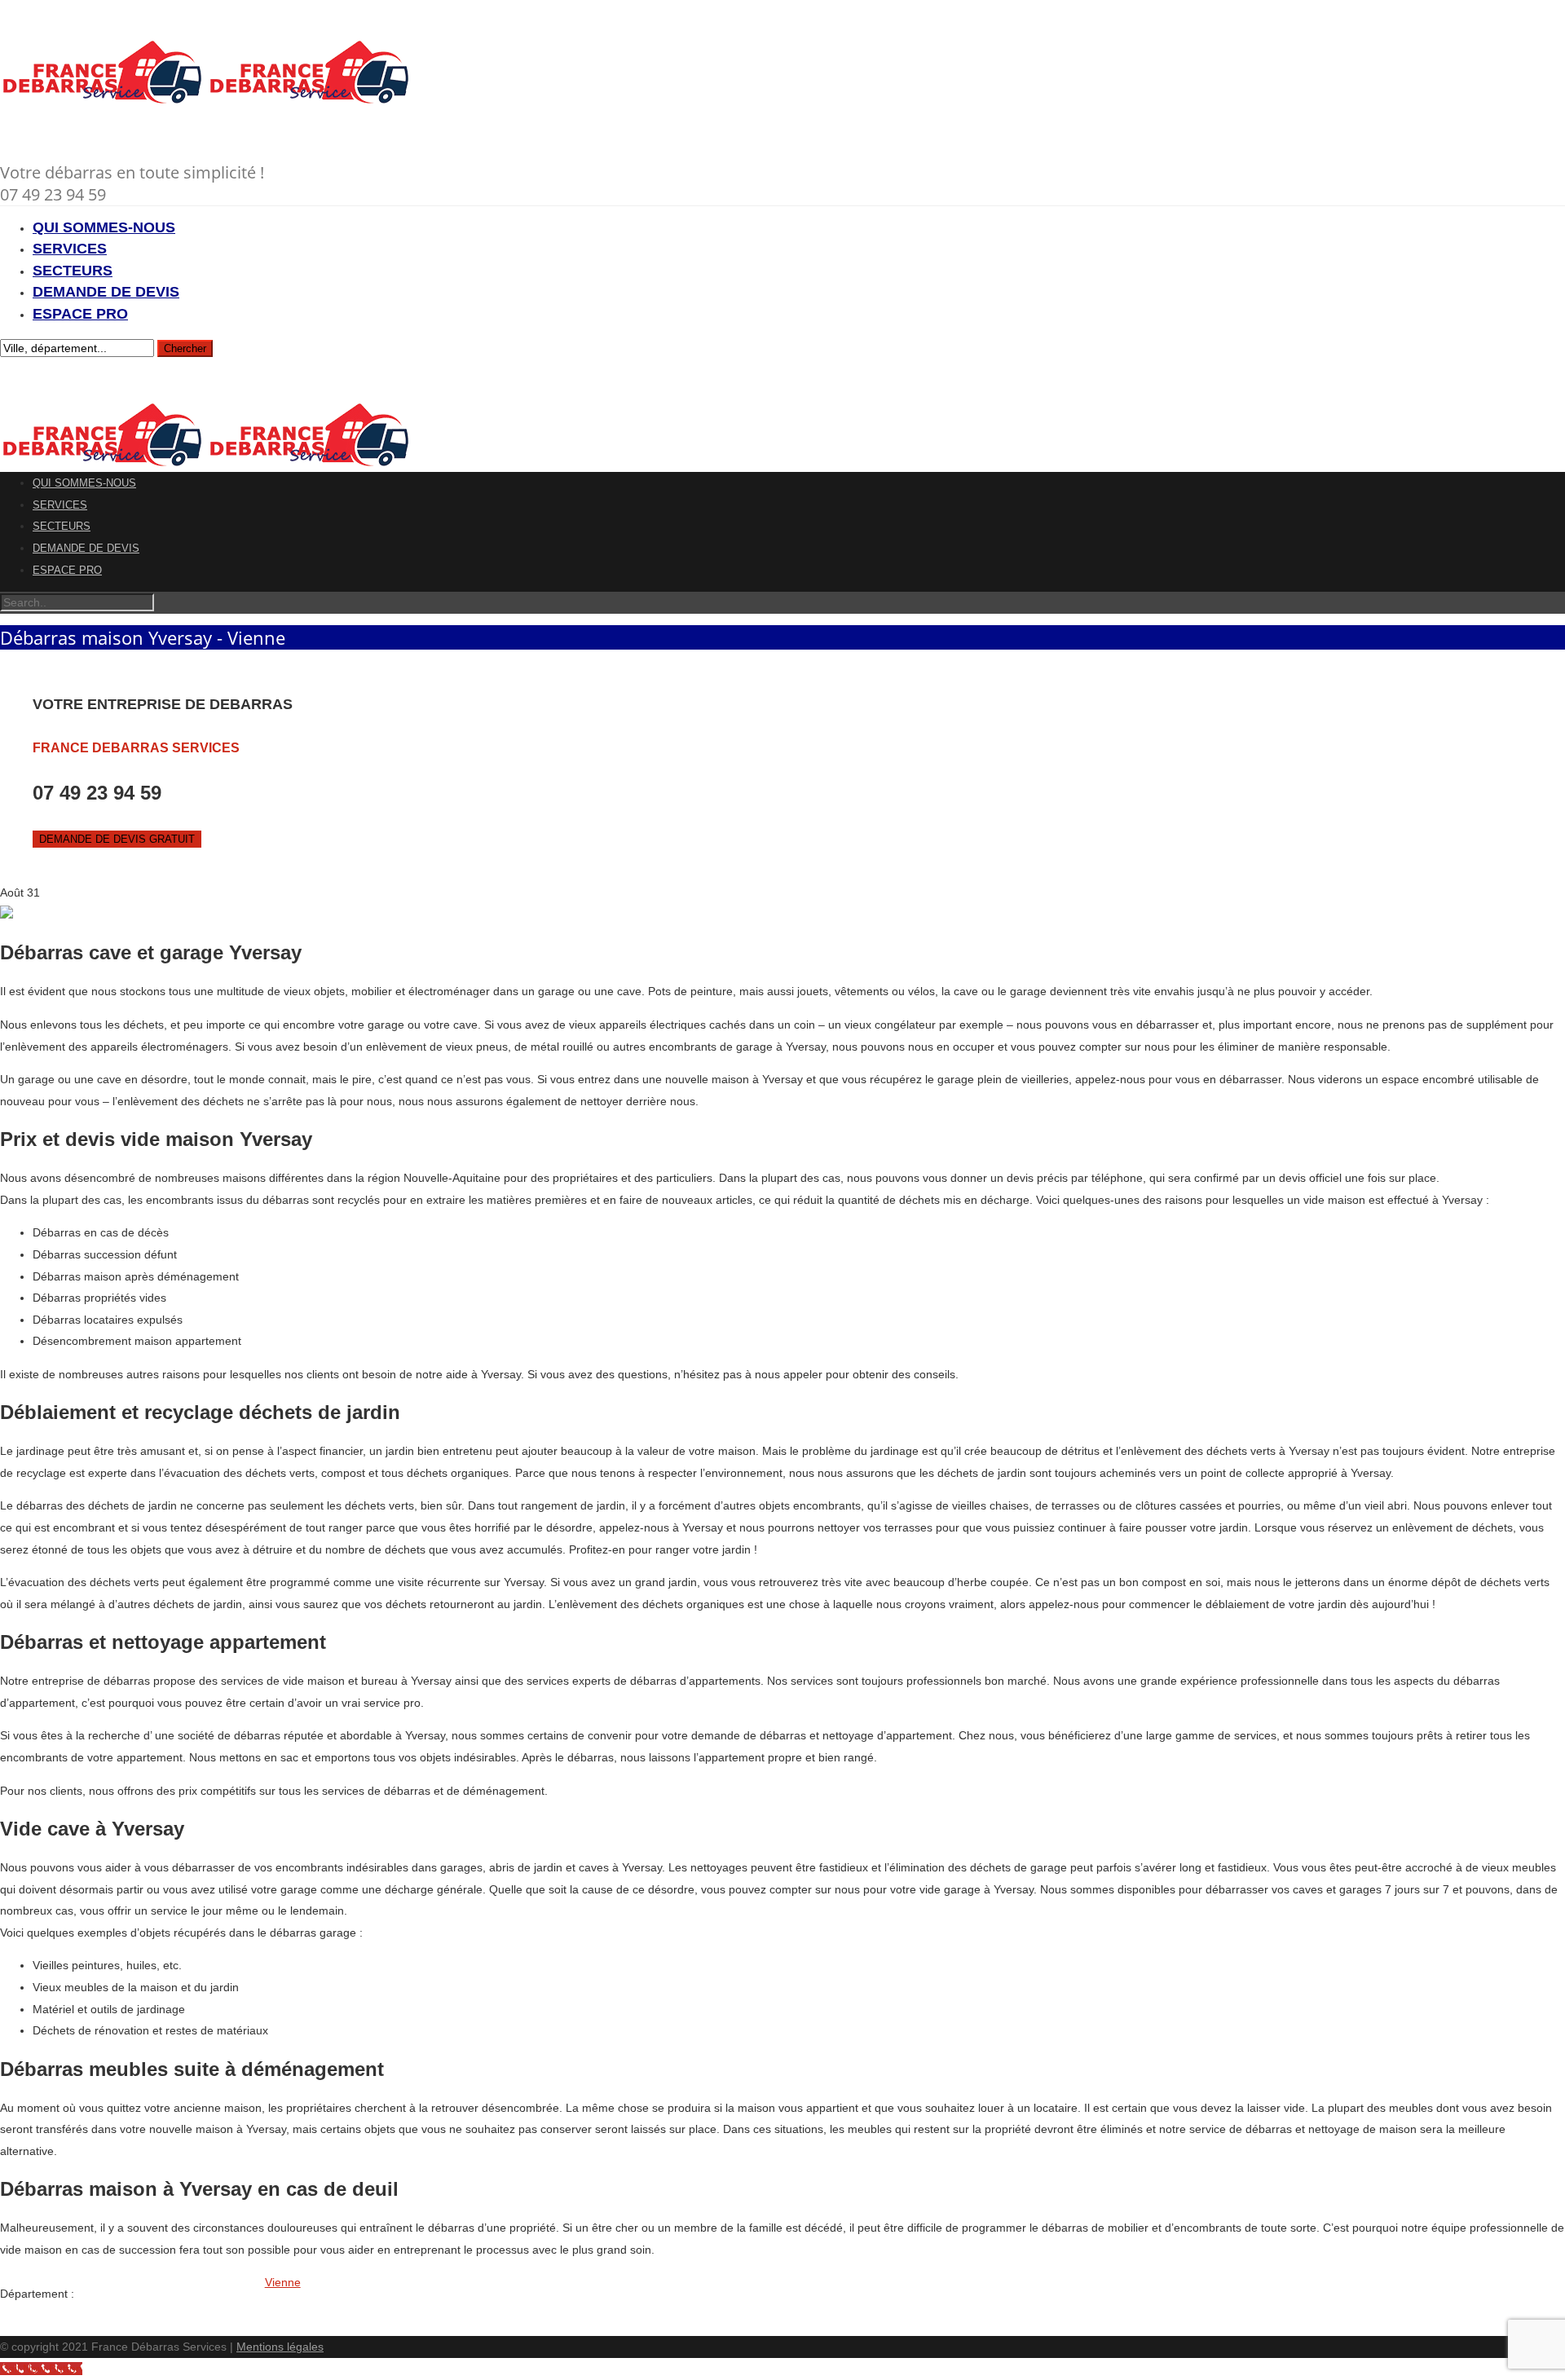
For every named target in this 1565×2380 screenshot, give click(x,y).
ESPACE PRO (80, 314)
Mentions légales (280, 2347)
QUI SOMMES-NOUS (104, 227)
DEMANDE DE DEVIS (106, 292)
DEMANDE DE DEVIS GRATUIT (117, 839)
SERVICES (70, 249)
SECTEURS (73, 271)
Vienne (283, 2282)
